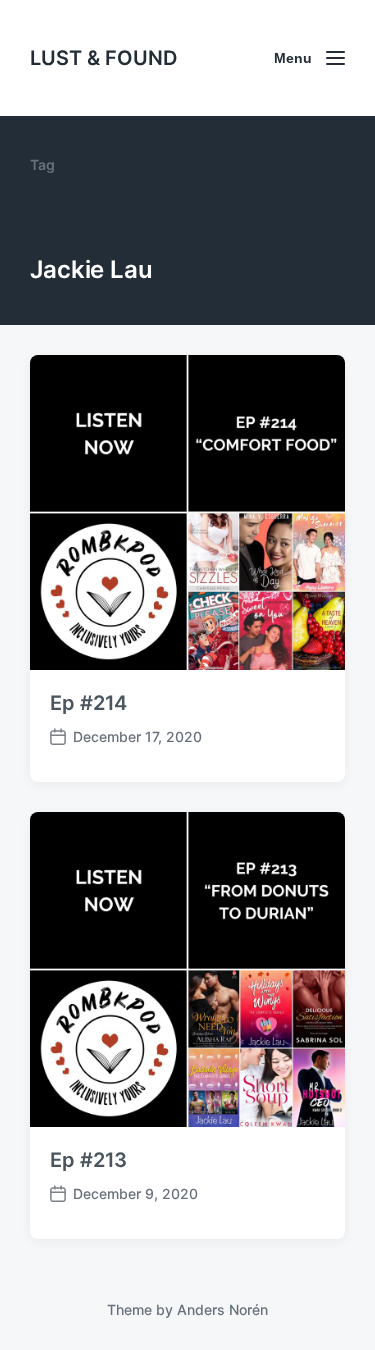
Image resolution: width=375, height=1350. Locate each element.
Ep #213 (88, 1160)
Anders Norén (222, 1309)
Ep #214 (88, 703)
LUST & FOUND (103, 58)
